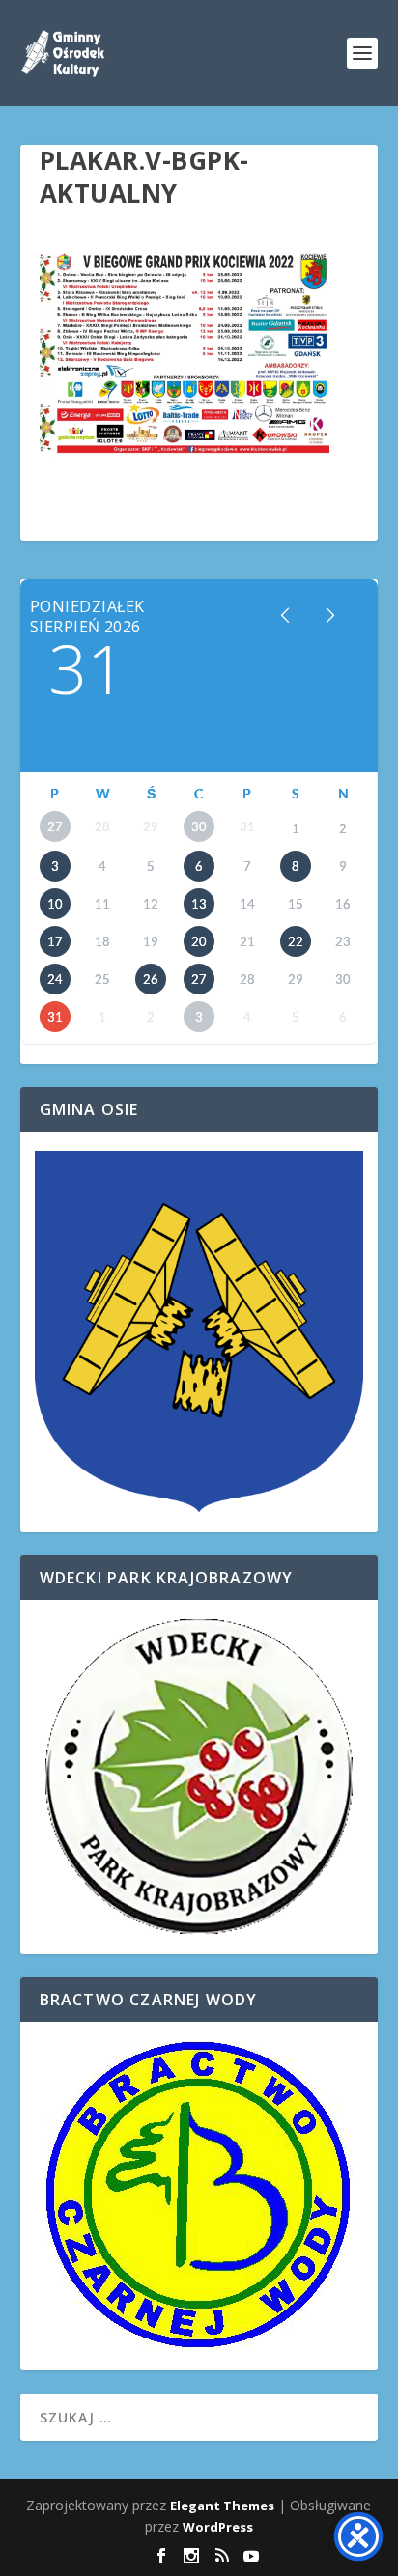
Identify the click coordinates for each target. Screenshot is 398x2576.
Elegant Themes (222, 2506)
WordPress (218, 2527)
